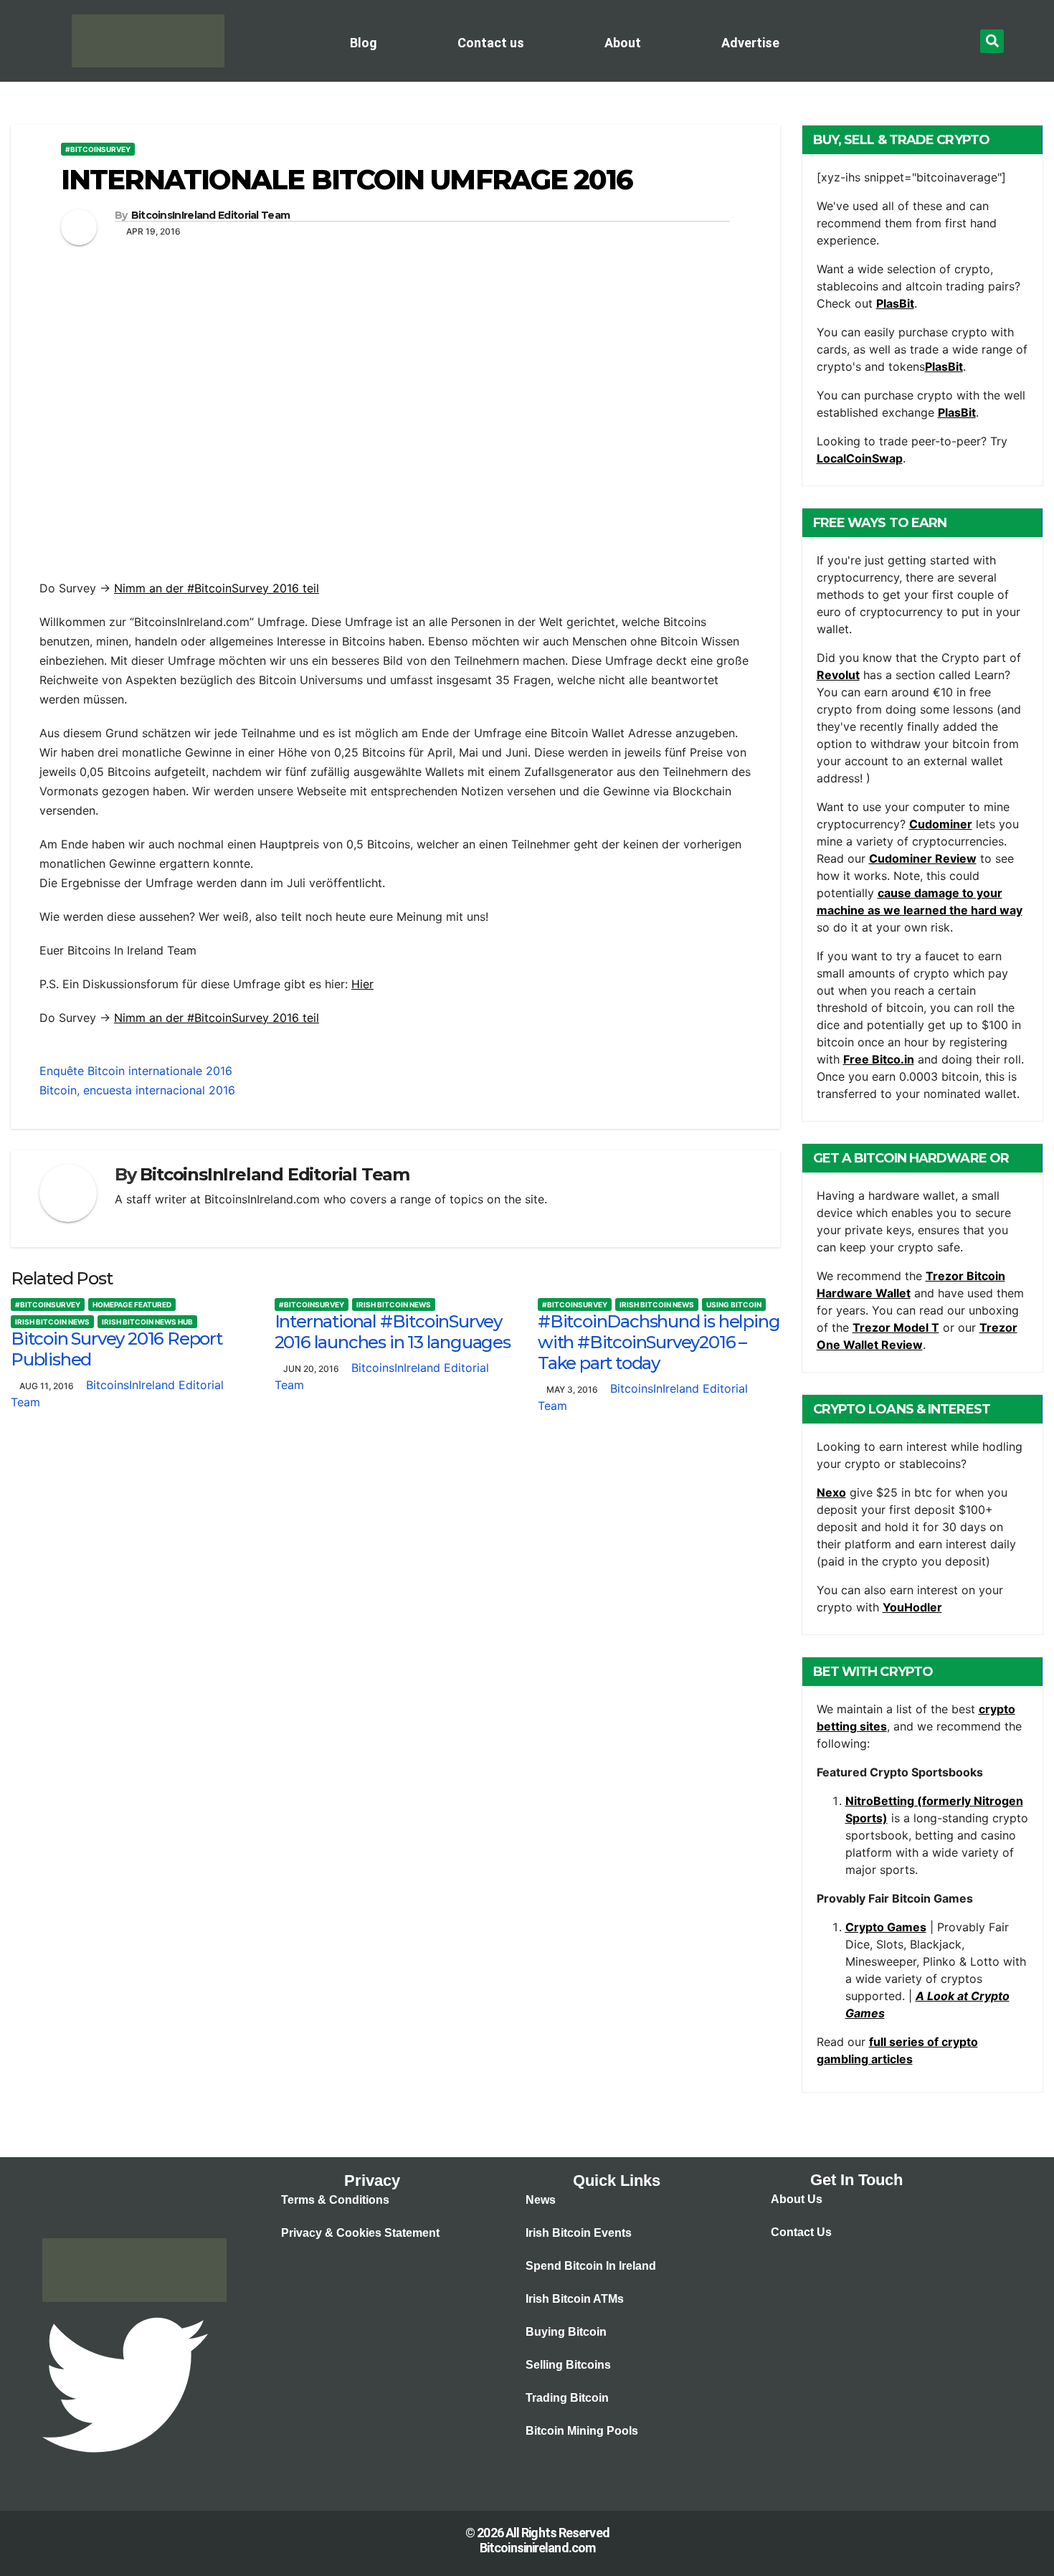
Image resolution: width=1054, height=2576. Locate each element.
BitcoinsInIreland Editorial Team (211, 215)
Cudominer (941, 824)
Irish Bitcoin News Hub (147, 1322)
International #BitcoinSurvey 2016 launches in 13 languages (393, 1332)
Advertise (750, 43)
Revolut (838, 675)
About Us (797, 2199)
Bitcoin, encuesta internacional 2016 (137, 1090)
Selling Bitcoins (568, 2365)
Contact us (491, 43)
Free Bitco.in (879, 1059)
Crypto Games (886, 1927)
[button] (992, 41)
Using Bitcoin (734, 1304)
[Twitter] (125, 2384)
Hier (362, 984)
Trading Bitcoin (567, 2398)
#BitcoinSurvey (98, 149)
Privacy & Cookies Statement (360, 2233)
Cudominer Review (923, 858)
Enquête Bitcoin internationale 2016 (136, 1071)
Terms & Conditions (335, 2200)
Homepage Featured (132, 1304)
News (541, 2200)
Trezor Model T (896, 1327)
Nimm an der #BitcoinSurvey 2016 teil (217, 588)
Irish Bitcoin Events (579, 2233)
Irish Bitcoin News (52, 1322)
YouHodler (912, 1607)
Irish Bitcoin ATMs (575, 2299)
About (623, 43)
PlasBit (895, 303)
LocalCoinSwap (860, 458)
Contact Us (801, 2232)
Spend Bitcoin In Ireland (591, 2266)
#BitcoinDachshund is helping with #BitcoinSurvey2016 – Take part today (659, 1342)
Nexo (831, 1492)
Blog (364, 43)
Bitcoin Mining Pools (582, 2431)
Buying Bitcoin (566, 2332)
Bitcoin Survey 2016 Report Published (117, 1349)
